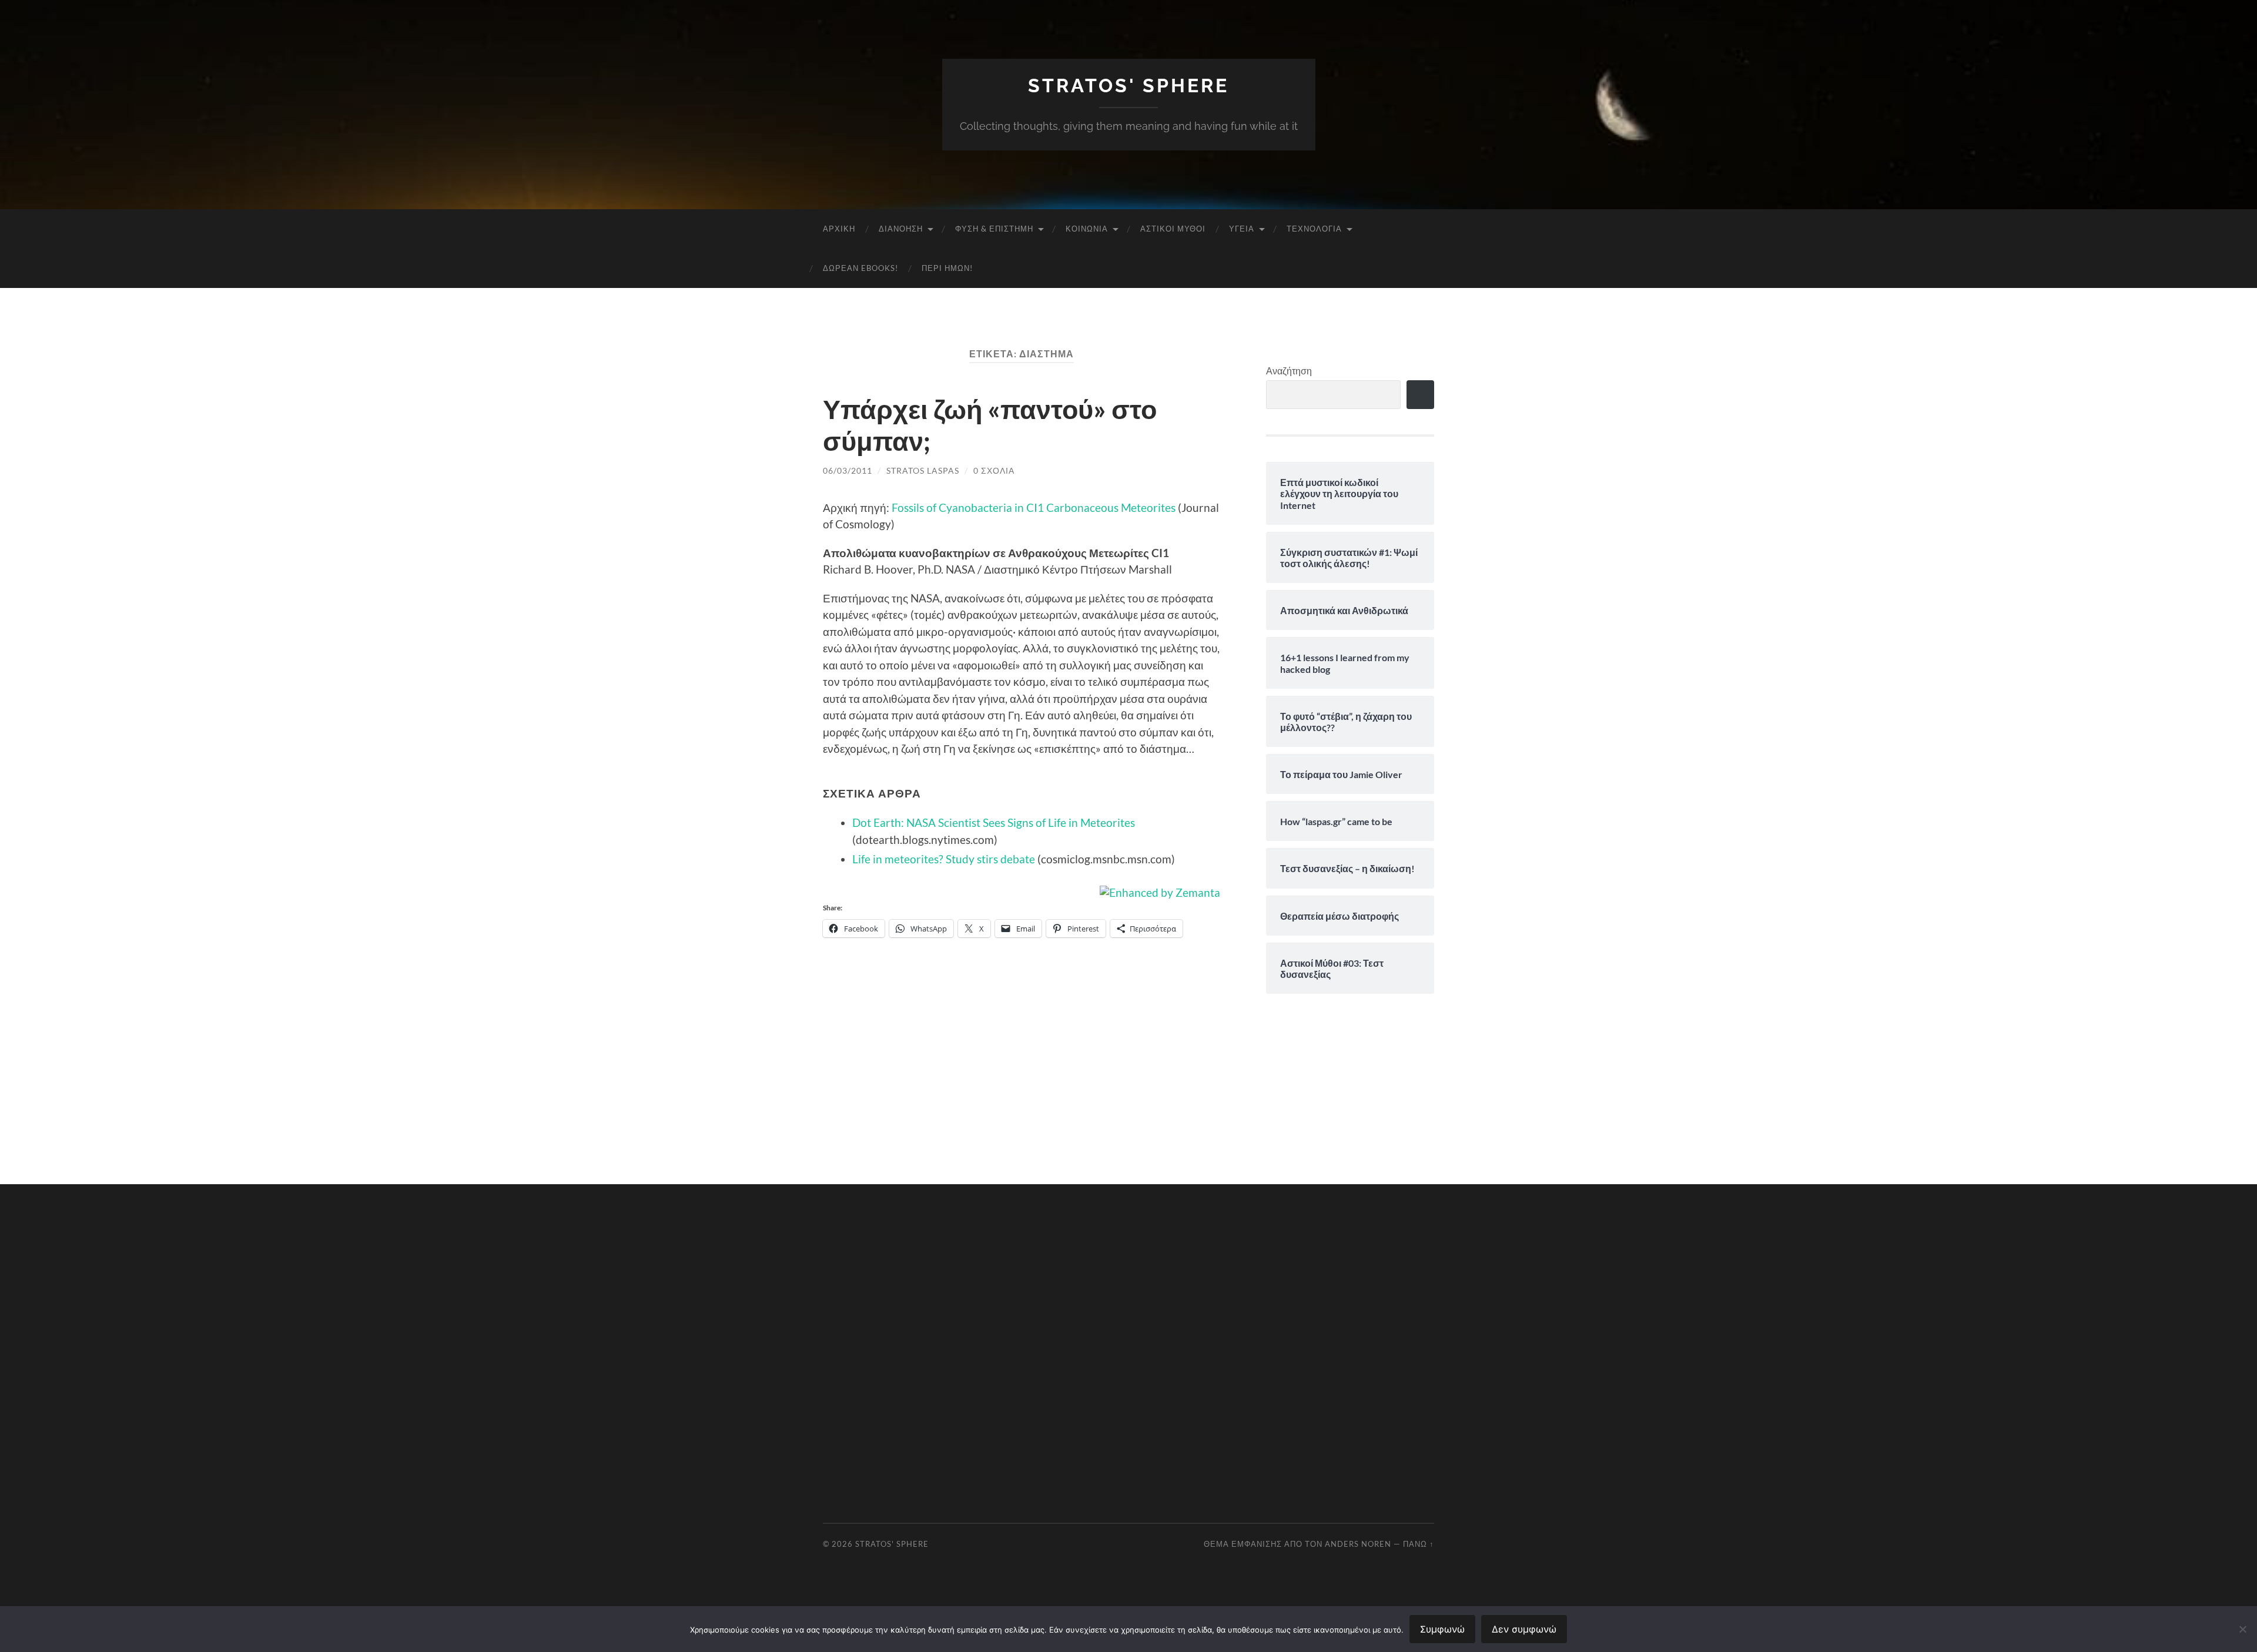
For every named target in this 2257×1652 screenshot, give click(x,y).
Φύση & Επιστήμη (994, 229)
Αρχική (839, 229)
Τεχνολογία (1314, 229)
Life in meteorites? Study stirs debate (944, 859)
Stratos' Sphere (1128, 86)
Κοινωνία (1087, 229)
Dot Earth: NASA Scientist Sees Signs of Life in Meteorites (994, 822)
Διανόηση (901, 229)
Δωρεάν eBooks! (860, 268)
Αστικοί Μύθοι (1173, 229)
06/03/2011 (848, 470)
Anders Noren (1358, 1544)
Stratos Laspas (923, 470)
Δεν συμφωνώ (1524, 1629)
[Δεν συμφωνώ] (2242, 1629)
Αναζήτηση (1289, 371)
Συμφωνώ (1442, 1629)
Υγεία (1242, 229)
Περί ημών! (947, 268)
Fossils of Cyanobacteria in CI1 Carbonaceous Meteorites (1034, 507)
